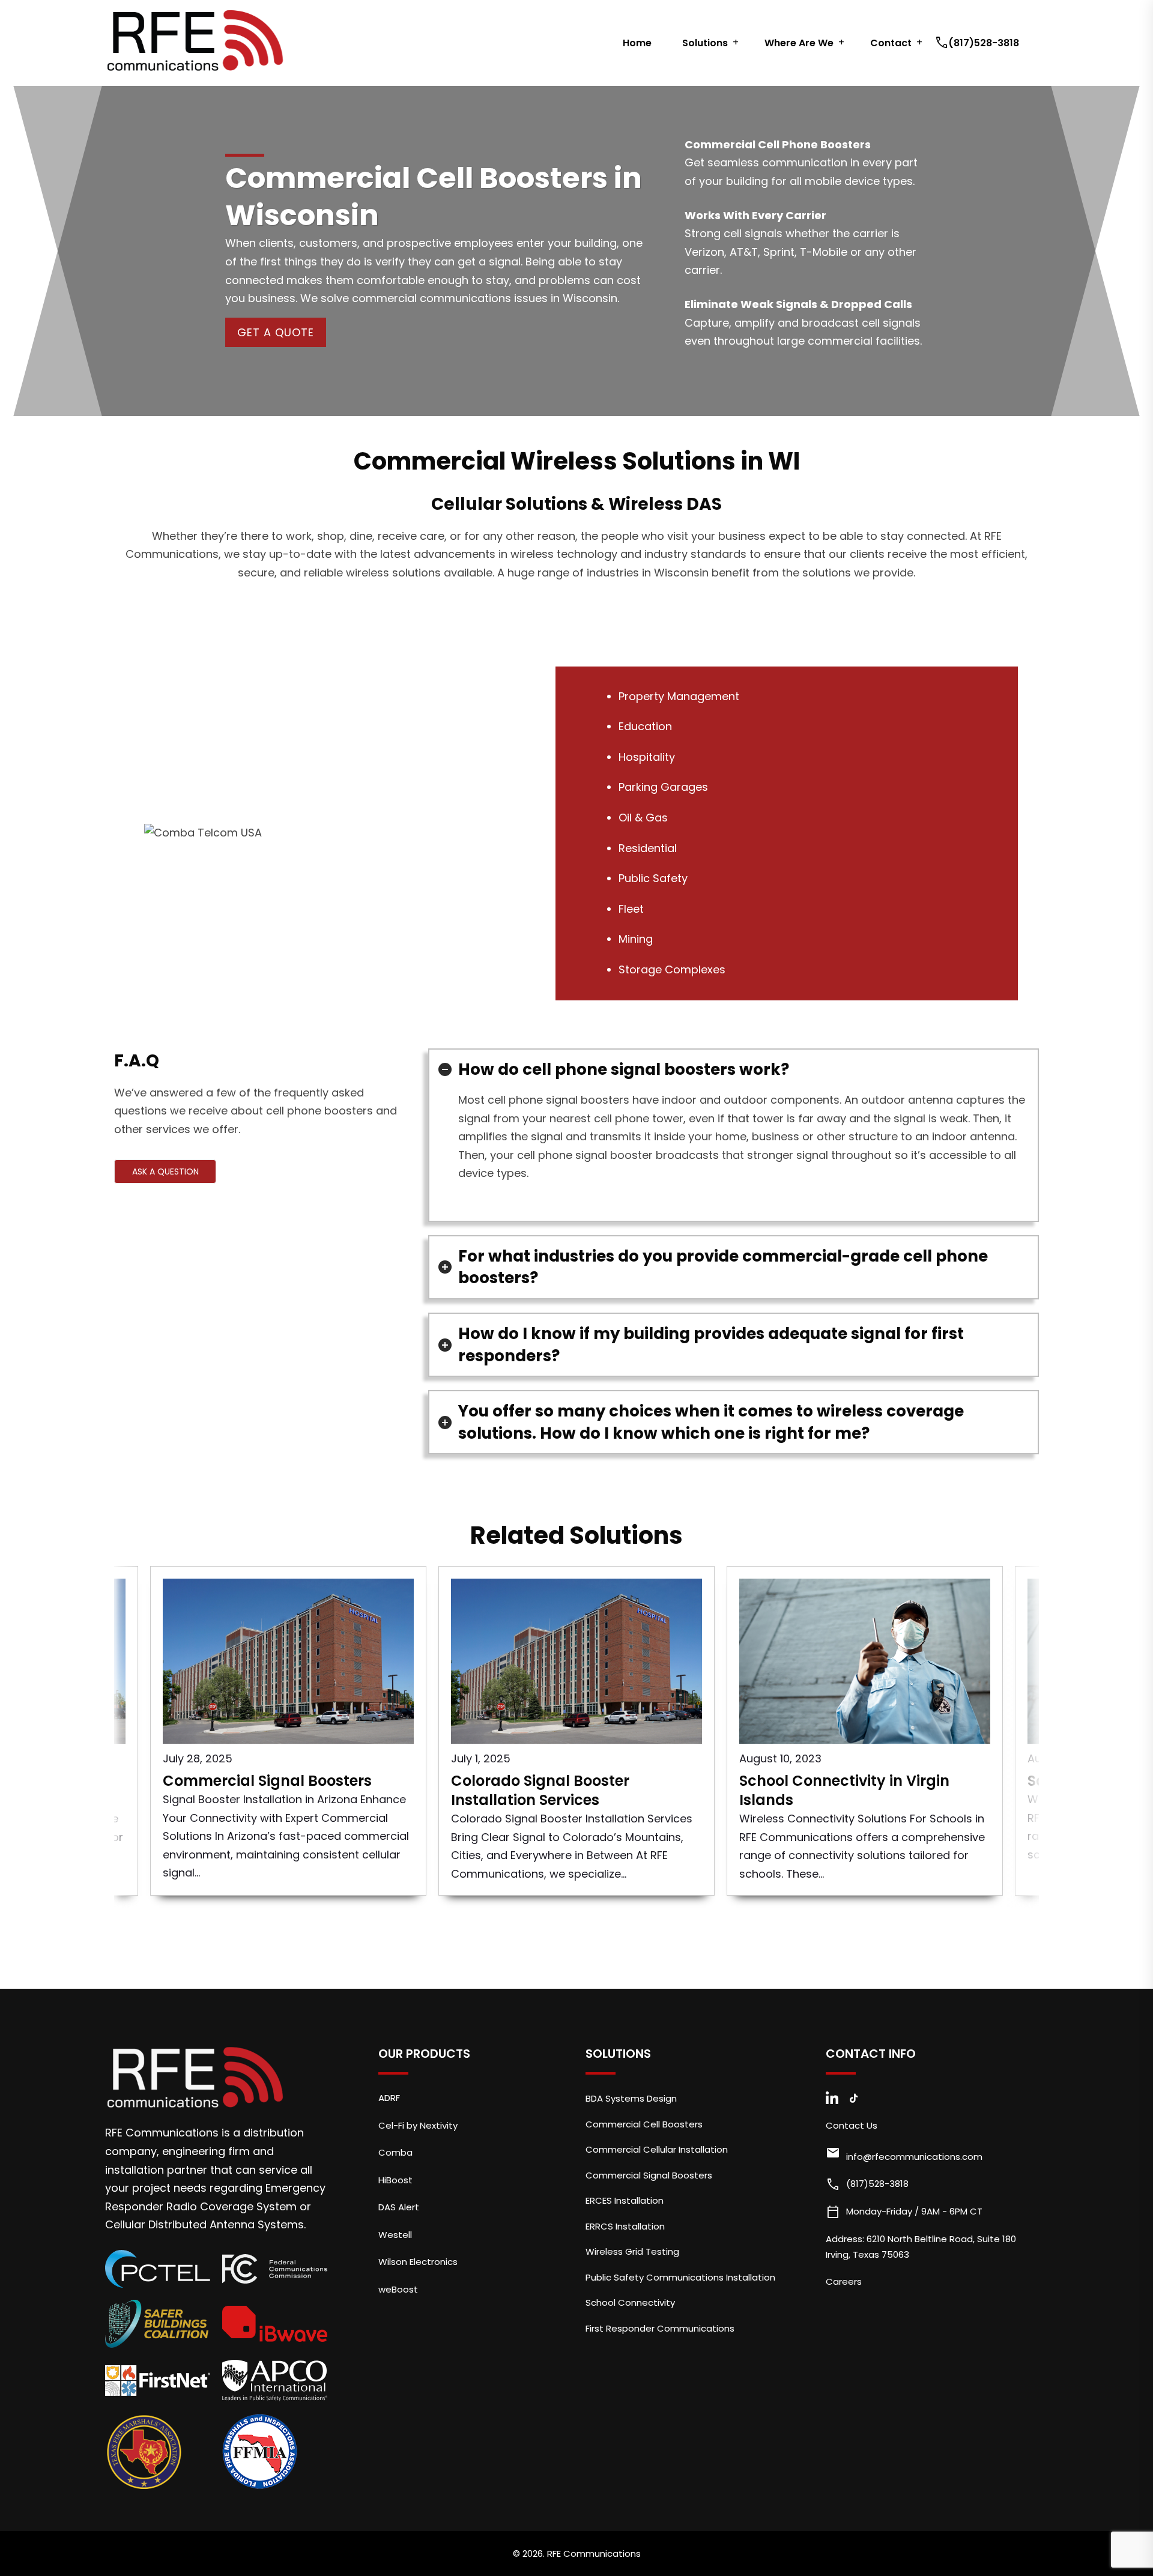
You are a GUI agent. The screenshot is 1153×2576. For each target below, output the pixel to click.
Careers (844, 2281)
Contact (891, 43)
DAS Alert (399, 2207)
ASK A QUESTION (165, 1172)
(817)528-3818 (978, 43)
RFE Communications (594, 2553)
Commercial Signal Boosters (649, 2175)
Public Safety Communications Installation (680, 2277)
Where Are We (799, 43)
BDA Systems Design (631, 2098)
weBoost (398, 2289)
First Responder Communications (660, 2328)
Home (637, 43)
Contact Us (852, 2125)
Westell (395, 2235)
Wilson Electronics (418, 2262)
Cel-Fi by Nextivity (418, 2125)
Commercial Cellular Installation (657, 2149)
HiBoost (395, 2180)
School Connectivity (630, 2302)
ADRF (389, 2098)
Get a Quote (276, 332)
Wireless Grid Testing (632, 2251)
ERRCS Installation (625, 2226)
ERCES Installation (625, 2200)
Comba (395, 2152)
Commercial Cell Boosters (644, 2124)
